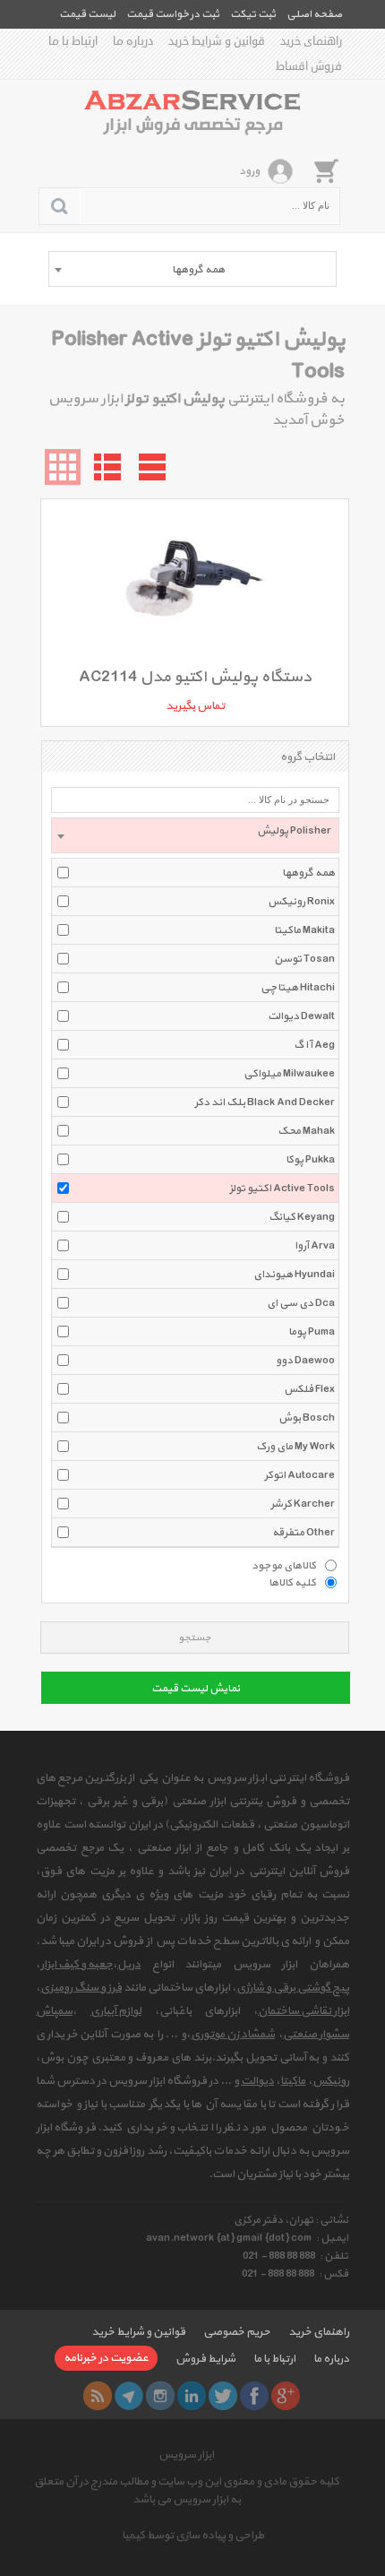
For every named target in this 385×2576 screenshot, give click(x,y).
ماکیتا (293, 2081)
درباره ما (133, 41)
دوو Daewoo (305, 1361)
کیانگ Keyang (302, 1217)
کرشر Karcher (303, 1504)
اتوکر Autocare (299, 1475)
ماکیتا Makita (304, 930)
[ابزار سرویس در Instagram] (160, 2396)
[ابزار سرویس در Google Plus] (286, 2396)
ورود (249, 171)
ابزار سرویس (186, 2455)
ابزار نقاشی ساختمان (304, 2011)
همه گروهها (308, 873)
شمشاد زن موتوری (233, 2035)
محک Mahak (306, 1131)
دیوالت (257, 2081)
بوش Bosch (307, 1418)
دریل (129, 1965)
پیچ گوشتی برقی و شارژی (293, 1988)
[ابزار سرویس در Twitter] (223, 2396)
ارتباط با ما (73, 41)
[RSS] (98, 2396)
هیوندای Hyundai (294, 1275)
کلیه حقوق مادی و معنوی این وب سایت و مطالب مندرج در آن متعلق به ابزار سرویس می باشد (187, 2491)
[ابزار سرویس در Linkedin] (192, 2396)
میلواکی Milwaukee (289, 1074)
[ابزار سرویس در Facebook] (254, 2396)
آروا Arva (315, 1246)
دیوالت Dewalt (301, 1016)
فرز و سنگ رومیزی (81, 1988)
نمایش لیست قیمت (196, 1689)
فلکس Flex (309, 1389)
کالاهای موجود (284, 1565)
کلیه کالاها (292, 1582)
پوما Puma (312, 1332)
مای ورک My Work (295, 1447)
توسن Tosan (304, 959)
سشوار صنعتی (316, 2035)
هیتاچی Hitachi (298, 988)
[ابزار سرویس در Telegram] (129, 2396)
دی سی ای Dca (301, 1303)
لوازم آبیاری (116, 2011)
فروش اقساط (309, 66)
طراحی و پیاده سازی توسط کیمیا (193, 2536)
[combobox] (192, 269)
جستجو (195, 1638)
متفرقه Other (304, 1533)
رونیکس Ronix (301, 902)
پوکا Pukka (310, 1160)
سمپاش (54, 2011)
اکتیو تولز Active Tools (282, 1189)
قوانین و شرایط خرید (217, 41)
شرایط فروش (205, 2359)
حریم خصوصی (237, 2332)
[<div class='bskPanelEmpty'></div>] (326, 170)
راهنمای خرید (311, 41)
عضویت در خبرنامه (106, 2358)
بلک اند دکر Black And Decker (265, 1102)
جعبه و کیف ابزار (77, 1965)
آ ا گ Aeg (314, 1045)
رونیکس (331, 2081)
